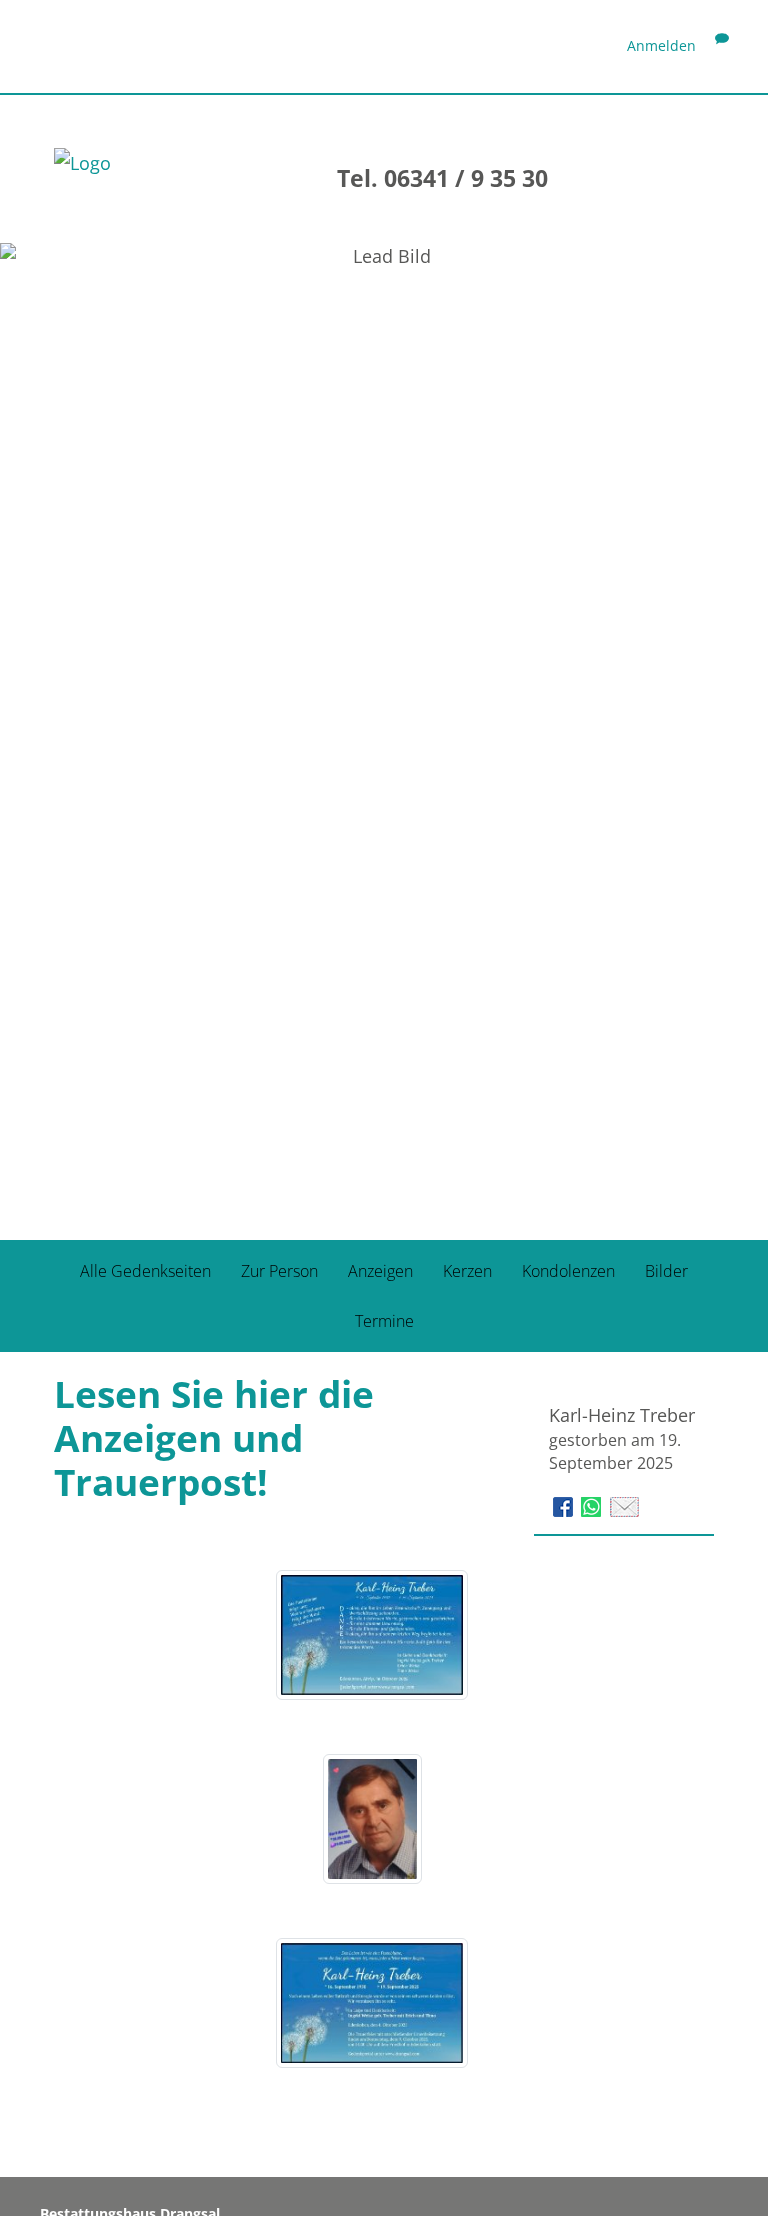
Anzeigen (380, 1271)
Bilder (666, 1271)
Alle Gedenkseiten (145, 1271)
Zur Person (279, 1271)
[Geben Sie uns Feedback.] (722, 45)
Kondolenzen (568, 1271)
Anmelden (661, 45)
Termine (384, 1321)
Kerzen (467, 1271)
